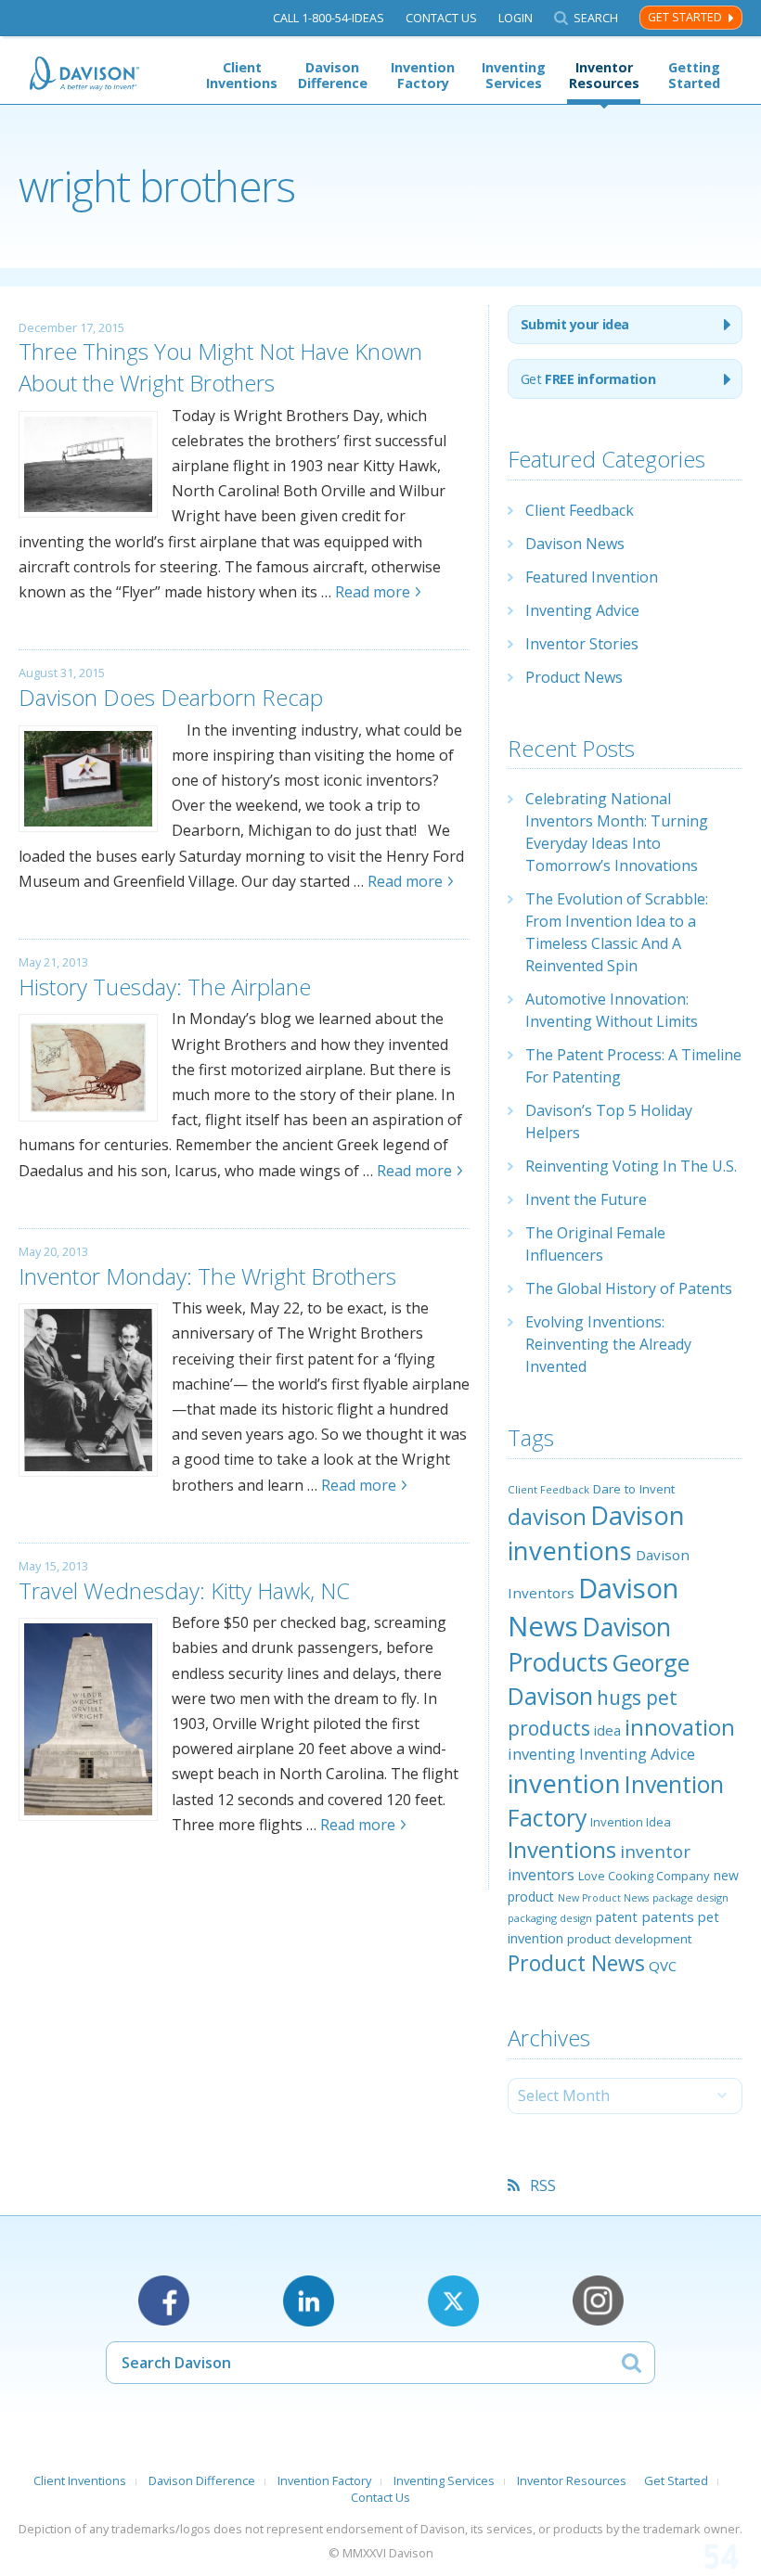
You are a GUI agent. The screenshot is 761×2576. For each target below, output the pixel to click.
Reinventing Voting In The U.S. (631, 1166)
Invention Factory (423, 75)
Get (588, 379)
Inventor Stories (582, 644)
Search (596, 18)
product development (629, 1939)
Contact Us (441, 18)
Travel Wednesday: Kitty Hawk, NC (184, 1590)
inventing (542, 1754)
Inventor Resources (604, 75)
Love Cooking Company (644, 1876)
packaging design (550, 1918)
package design (690, 1897)
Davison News (575, 544)
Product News (574, 677)
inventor (655, 1851)
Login (516, 18)
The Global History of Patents (629, 1288)
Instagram (598, 2301)
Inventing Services (514, 75)
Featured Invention (592, 577)
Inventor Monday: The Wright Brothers (207, 1276)
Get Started (685, 17)
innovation (680, 1727)
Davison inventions (596, 1533)
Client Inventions (242, 75)
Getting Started (694, 75)
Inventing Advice (582, 610)
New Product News (603, 1898)
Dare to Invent (634, 1489)
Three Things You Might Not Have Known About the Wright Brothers (220, 367)
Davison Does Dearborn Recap (171, 697)
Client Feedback (580, 510)
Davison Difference (333, 75)
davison (547, 1517)
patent (617, 1916)
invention (564, 1783)
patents (668, 1916)
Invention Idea (631, 1822)
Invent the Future (586, 1199)
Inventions (562, 1849)
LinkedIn (309, 2301)
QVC (663, 1966)
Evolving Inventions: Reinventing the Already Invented (608, 1344)
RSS (543, 2185)
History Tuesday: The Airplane (165, 987)
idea (607, 1730)
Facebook (164, 2301)
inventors (541, 1875)
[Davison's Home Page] (85, 74)
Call (329, 18)
